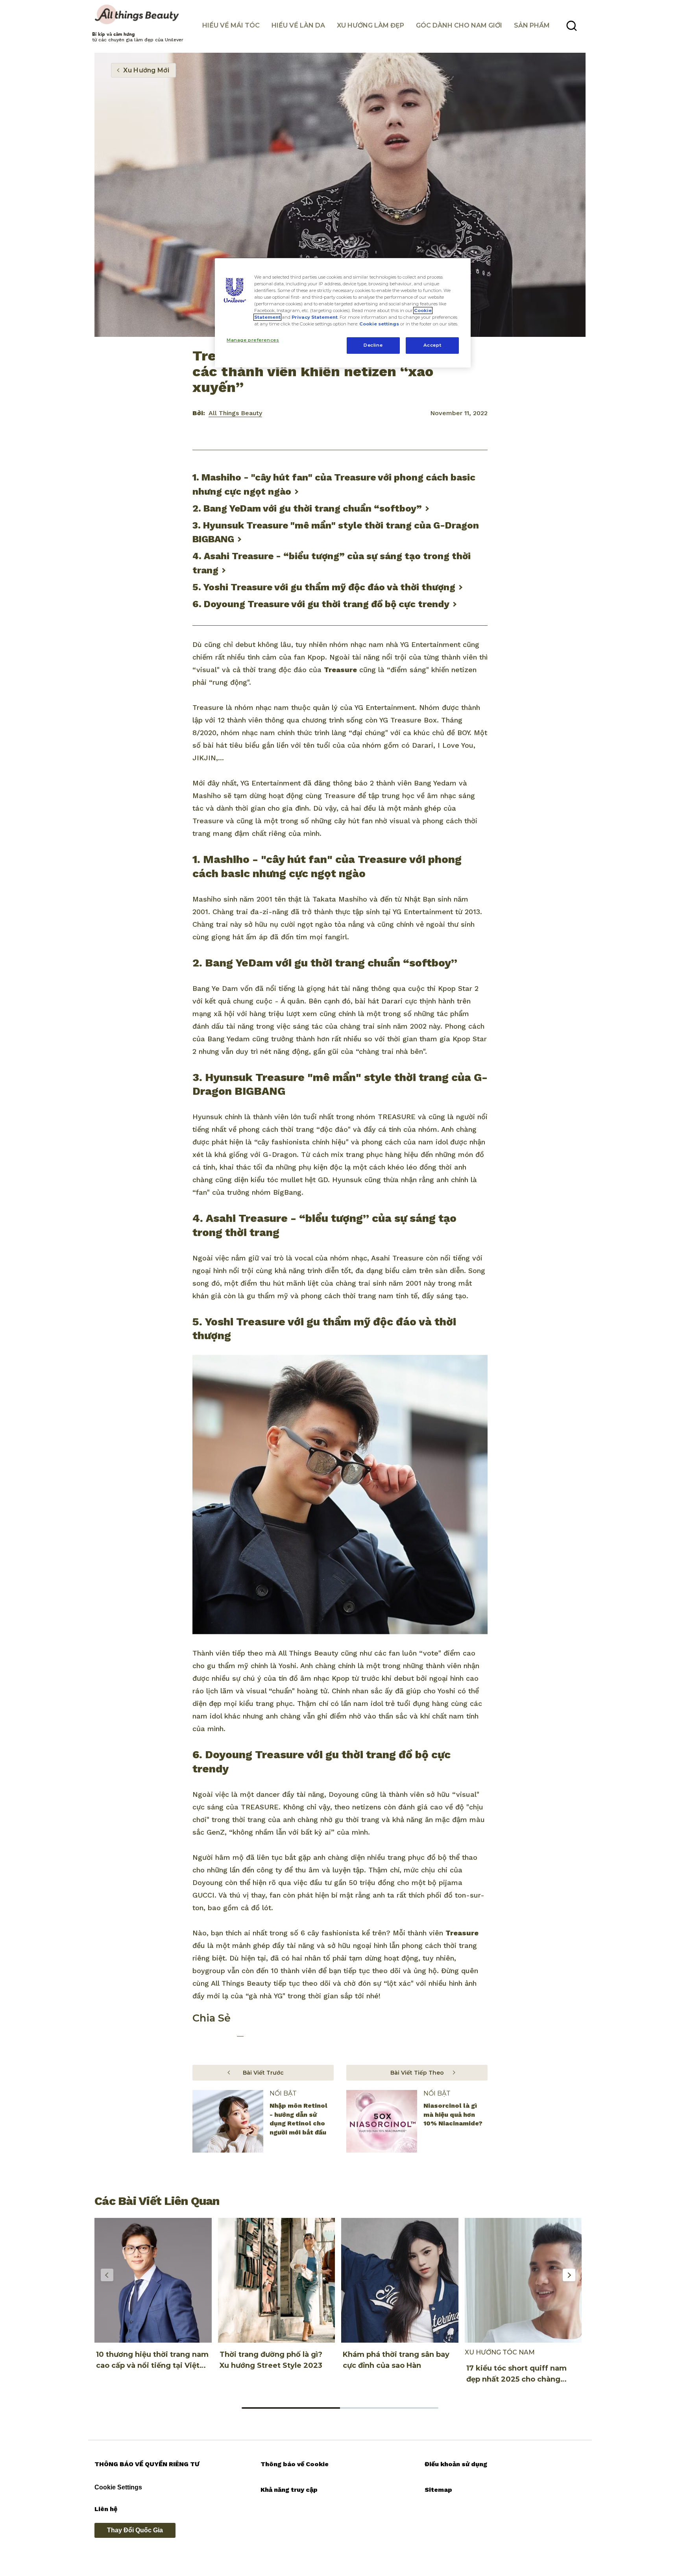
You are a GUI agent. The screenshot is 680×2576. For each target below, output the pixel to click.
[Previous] (107, 2275)
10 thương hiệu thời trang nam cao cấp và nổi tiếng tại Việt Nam (152, 2365)
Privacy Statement (315, 317)
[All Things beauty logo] (138, 15)
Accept (432, 345)
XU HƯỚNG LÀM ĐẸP (370, 25)
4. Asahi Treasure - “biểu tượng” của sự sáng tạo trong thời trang (332, 563)
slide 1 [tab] (291, 2408)
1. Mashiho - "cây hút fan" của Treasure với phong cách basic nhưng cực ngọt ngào (334, 484)
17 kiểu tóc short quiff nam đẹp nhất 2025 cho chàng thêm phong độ (516, 2379)
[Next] (569, 2275)
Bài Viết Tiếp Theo (417, 2073)
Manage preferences (253, 340)
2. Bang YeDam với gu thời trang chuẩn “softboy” (307, 508)
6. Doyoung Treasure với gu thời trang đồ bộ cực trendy (321, 604)
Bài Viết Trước (263, 2073)
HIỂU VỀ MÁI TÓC (231, 25)
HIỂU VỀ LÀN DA (298, 25)
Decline (373, 345)
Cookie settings (379, 324)
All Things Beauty (235, 413)
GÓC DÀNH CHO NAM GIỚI (459, 25)
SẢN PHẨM (532, 25)
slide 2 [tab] (389, 2408)
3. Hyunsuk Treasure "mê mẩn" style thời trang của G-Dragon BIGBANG (336, 532)
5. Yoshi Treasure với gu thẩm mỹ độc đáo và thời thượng (324, 587)
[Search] (572, 26)
